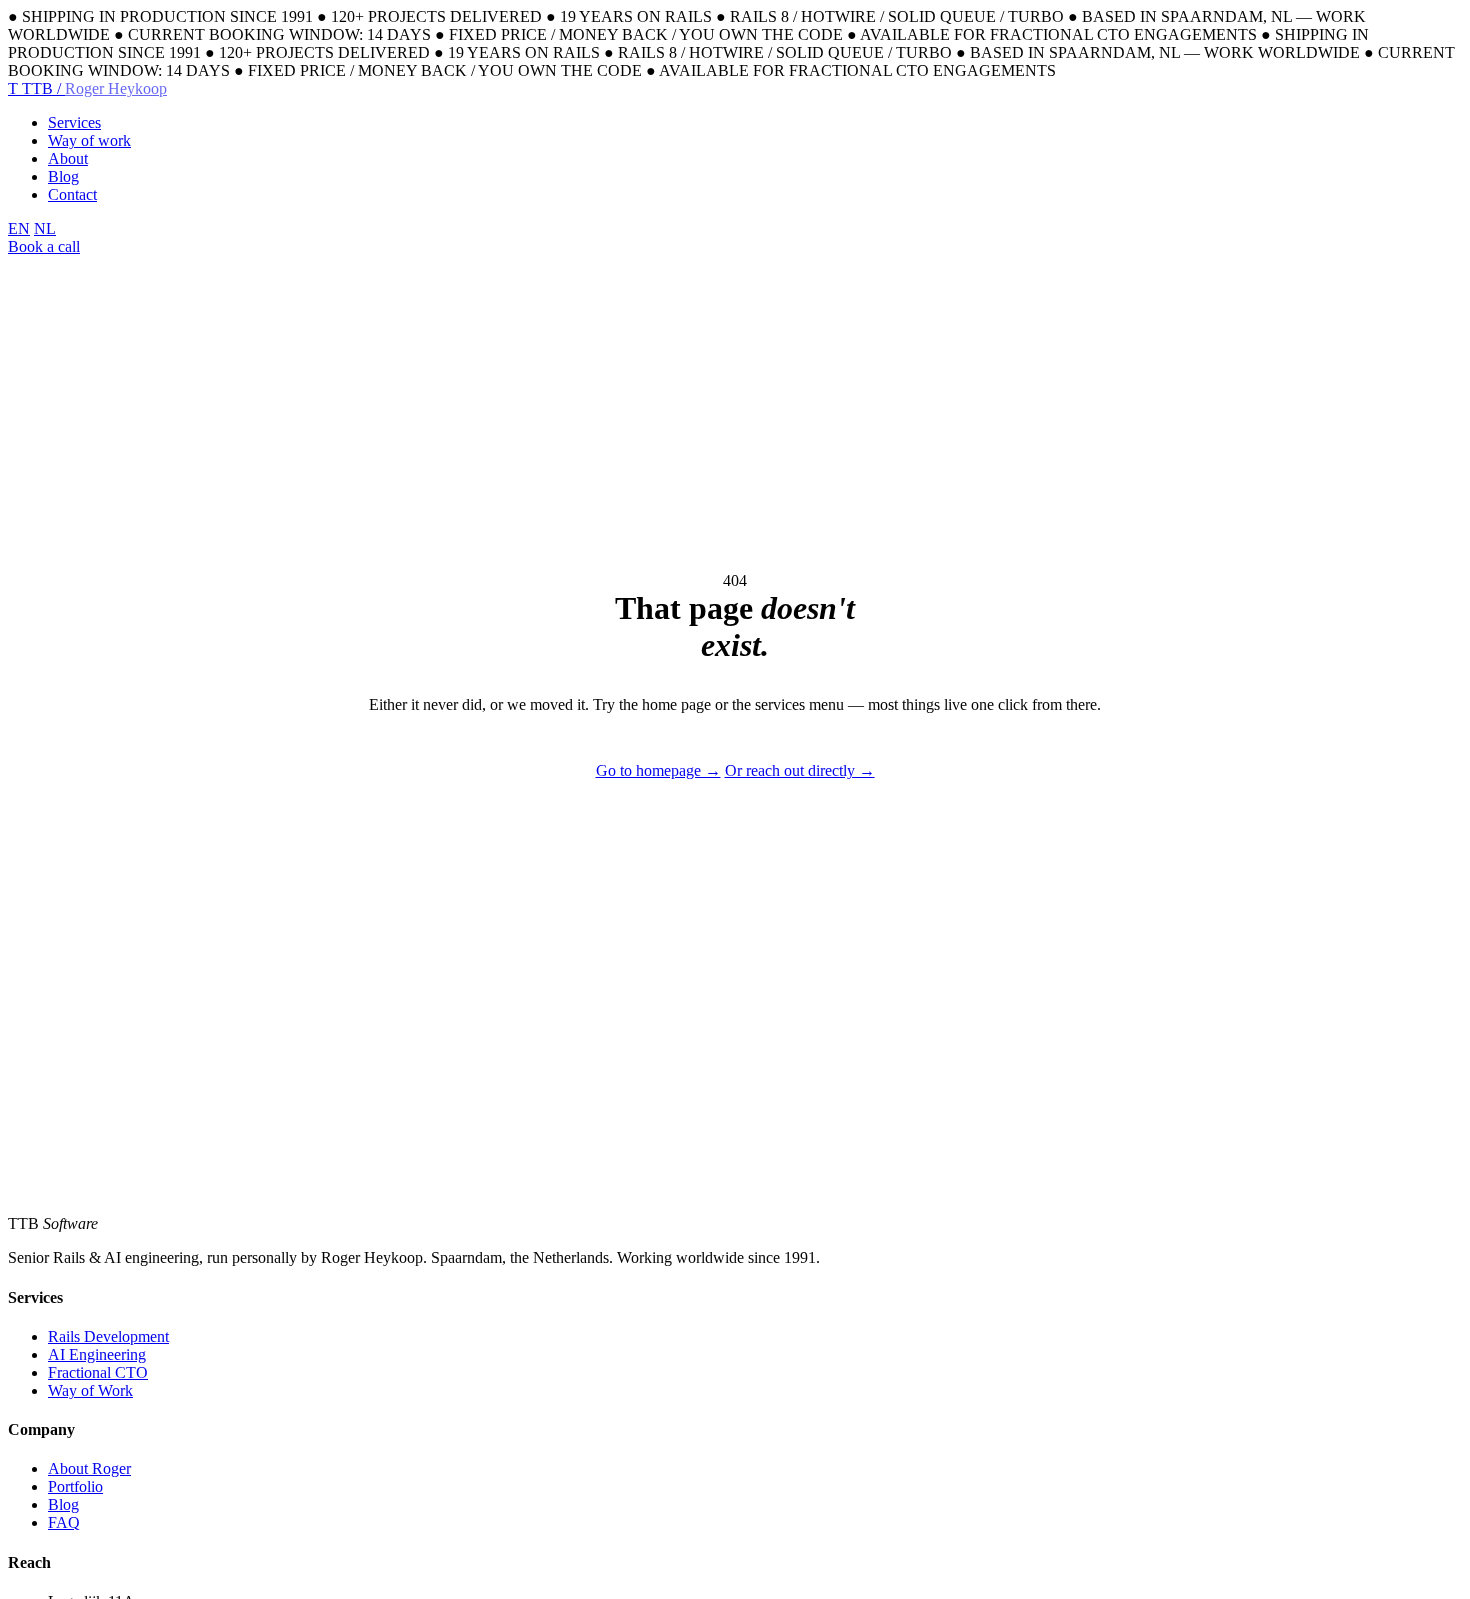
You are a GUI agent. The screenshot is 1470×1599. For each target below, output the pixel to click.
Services (74, 122)
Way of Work (90, 1390)
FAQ (64, 1522)
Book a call (44, 246)
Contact (72, 194)
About (68, 158)
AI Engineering (97, 1354)
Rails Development (108, 1336)
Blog (63, 176)
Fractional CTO (98, 1372)
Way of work (89, 140)
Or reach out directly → (800, 770)
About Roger (89, 1468)
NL (45, 228)
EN (19, 228)
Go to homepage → (658, 770)
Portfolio (75, 1486)
